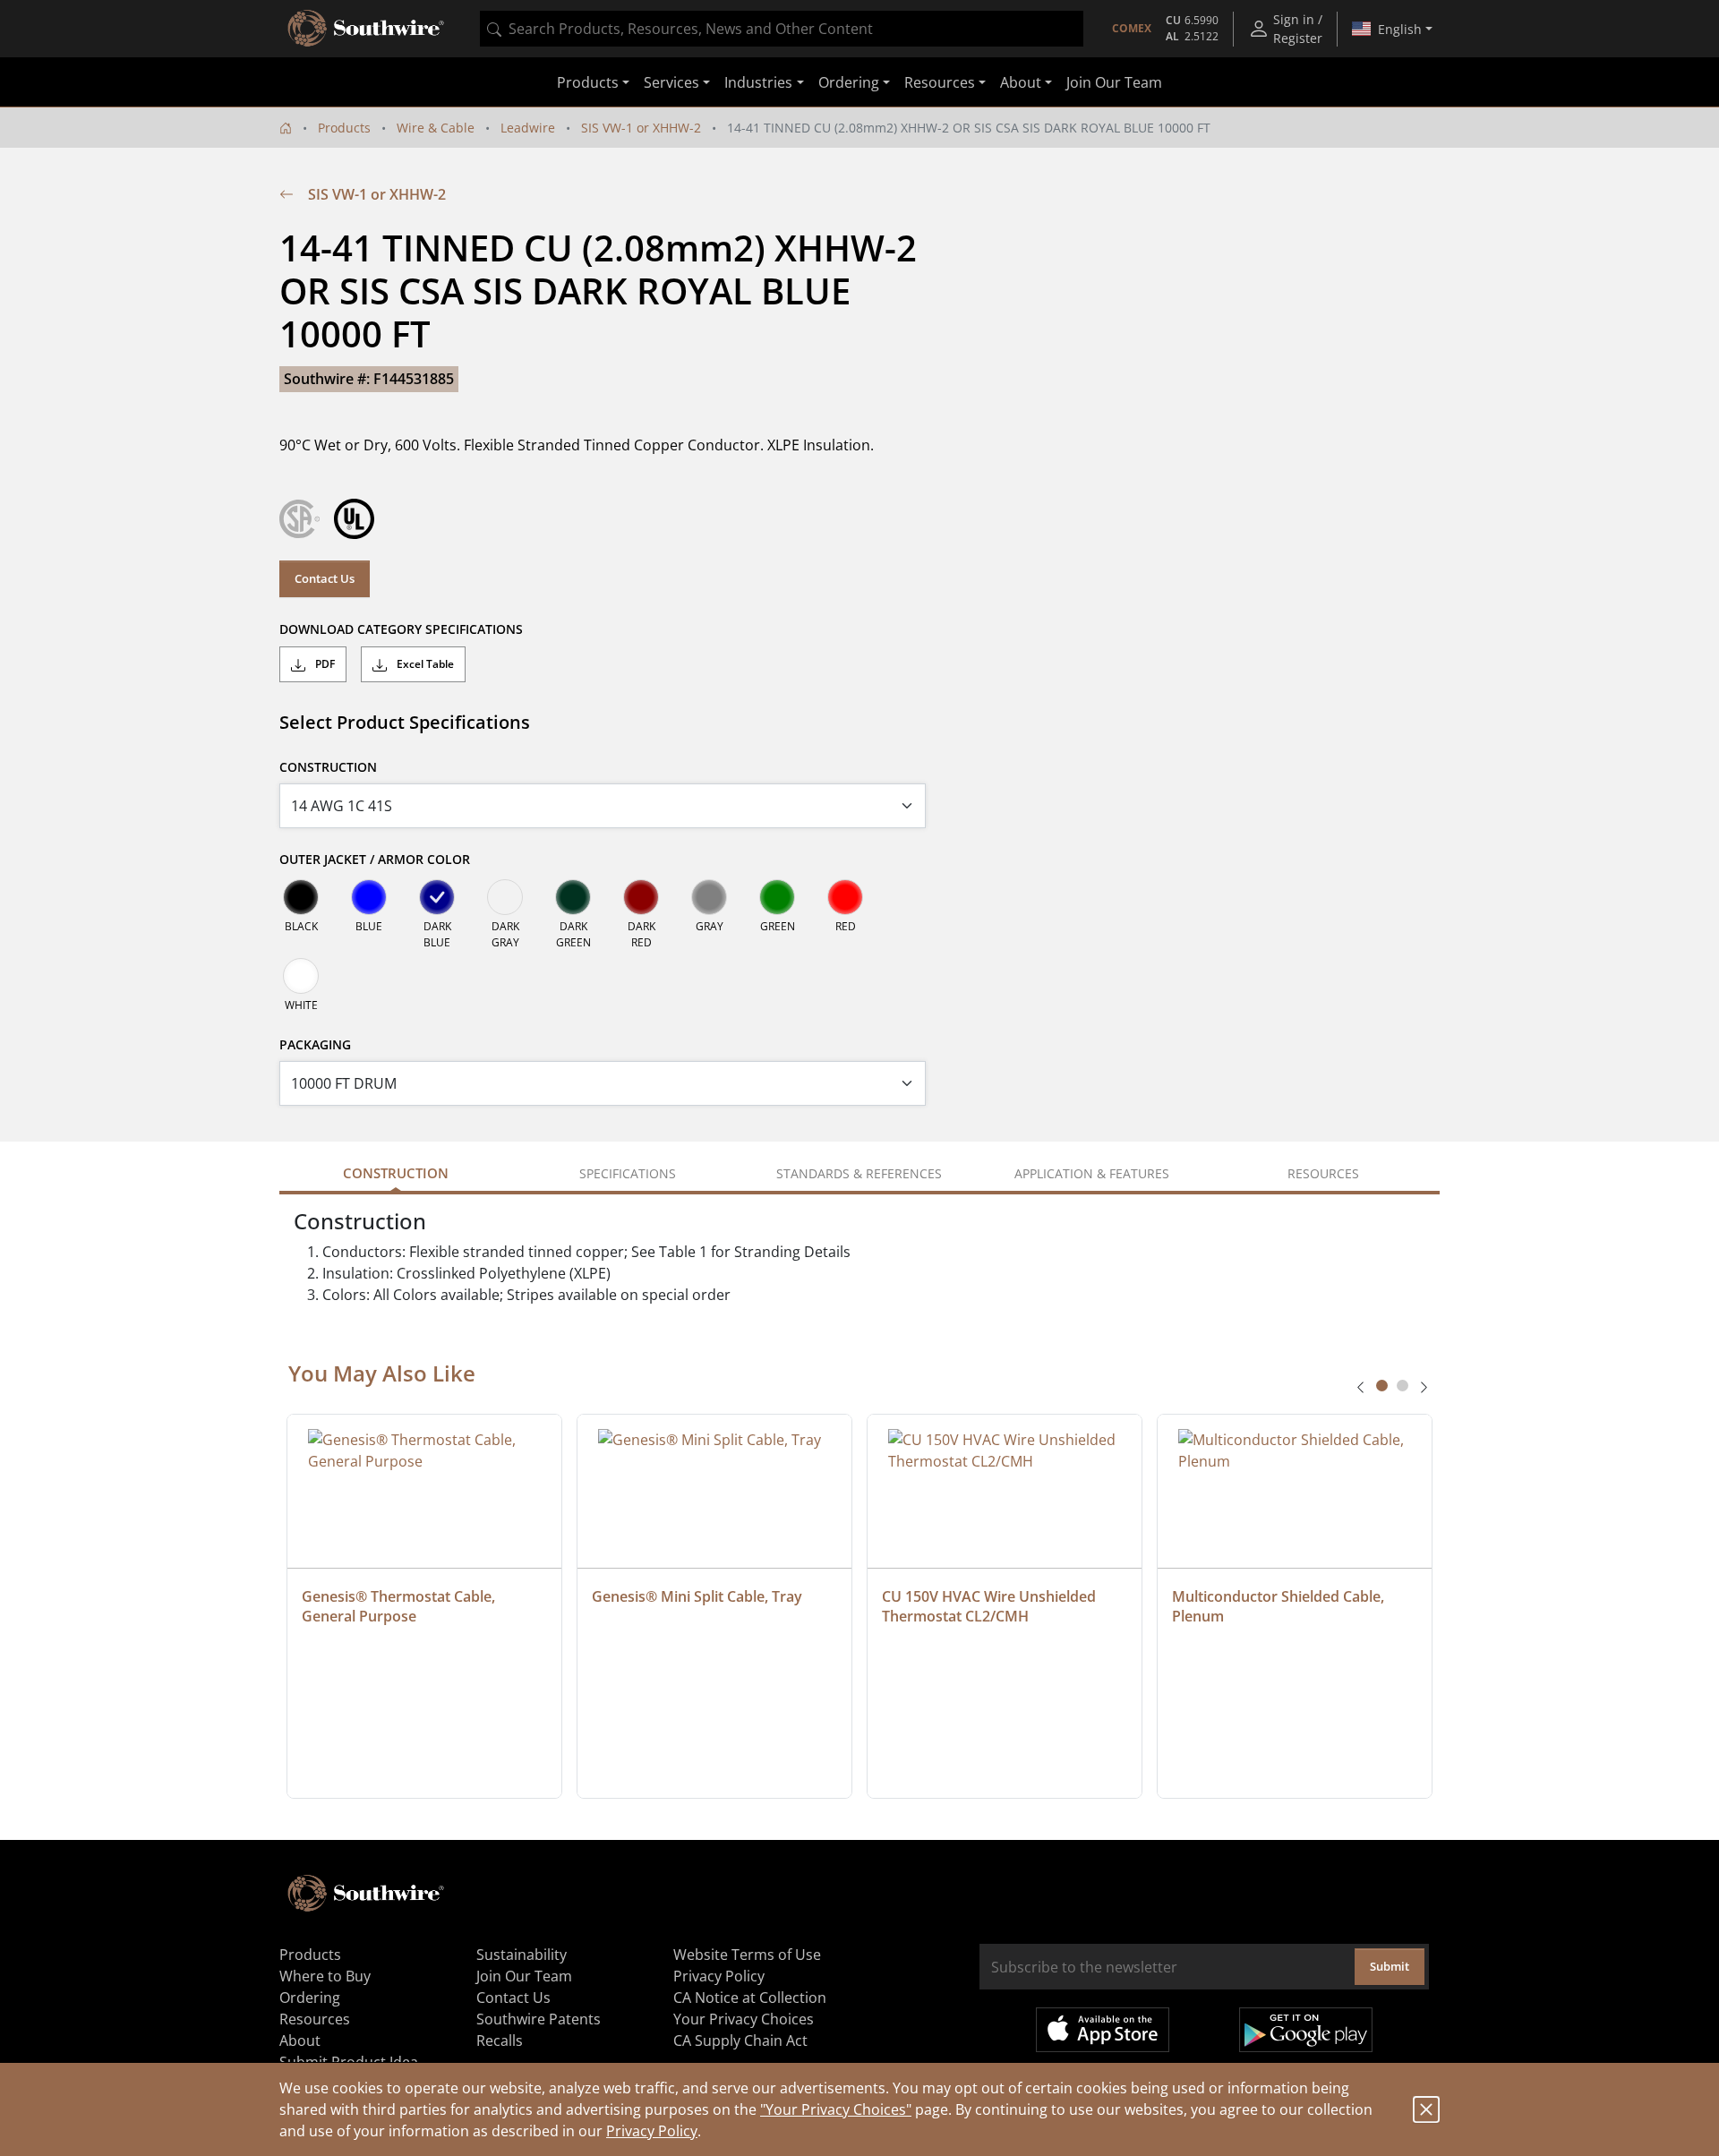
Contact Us (325, 578)
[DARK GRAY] (505, 897)
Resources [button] (940, 82)
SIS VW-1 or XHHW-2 (641, 128)
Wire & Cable (436, 128)
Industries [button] (758, 82)
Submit (1390, 1966)
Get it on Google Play (1306, 2030)
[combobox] (782, 29)
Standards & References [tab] (859, 1173)
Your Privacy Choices (744, 2019)
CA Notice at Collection (750, 1998)
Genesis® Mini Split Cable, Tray (697, 1596)
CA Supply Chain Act (740, 2040)
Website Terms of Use (747, 1955)
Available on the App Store (1103, 2030)
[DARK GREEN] (573, 897)
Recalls (500, 2040)
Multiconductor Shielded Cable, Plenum (1280, 1606)
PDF (324, 664)
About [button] (1021, 82)
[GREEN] (777, 897)
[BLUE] (369, 897)
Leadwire (528, 128)
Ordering (310, 1998)
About (300, 2040)
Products (344, 128)
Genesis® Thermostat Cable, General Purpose (400, 1606)
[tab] (1382, 1386)
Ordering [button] (849, 82)
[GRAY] (709, 897)
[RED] (845, 897)
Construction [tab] (396, 1173)
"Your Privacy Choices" (836, 2109)
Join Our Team (1114, 82)
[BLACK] (301, 897)
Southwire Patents (539, 2019)
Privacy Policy (652, 2131)
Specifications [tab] (628, 1173)
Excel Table (424, 664)
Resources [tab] (1323, 1173)
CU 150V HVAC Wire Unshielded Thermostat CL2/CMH (991, 1606)
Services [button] (671, 82)
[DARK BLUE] (437, 897)
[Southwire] (367, 29)
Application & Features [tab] (1092, 1173)
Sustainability (522, 1955)
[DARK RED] (641, 897)
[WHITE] (301, 976)
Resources (315, 2019)
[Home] (286, 128)
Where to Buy (325, 1976)
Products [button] (588, 82)
